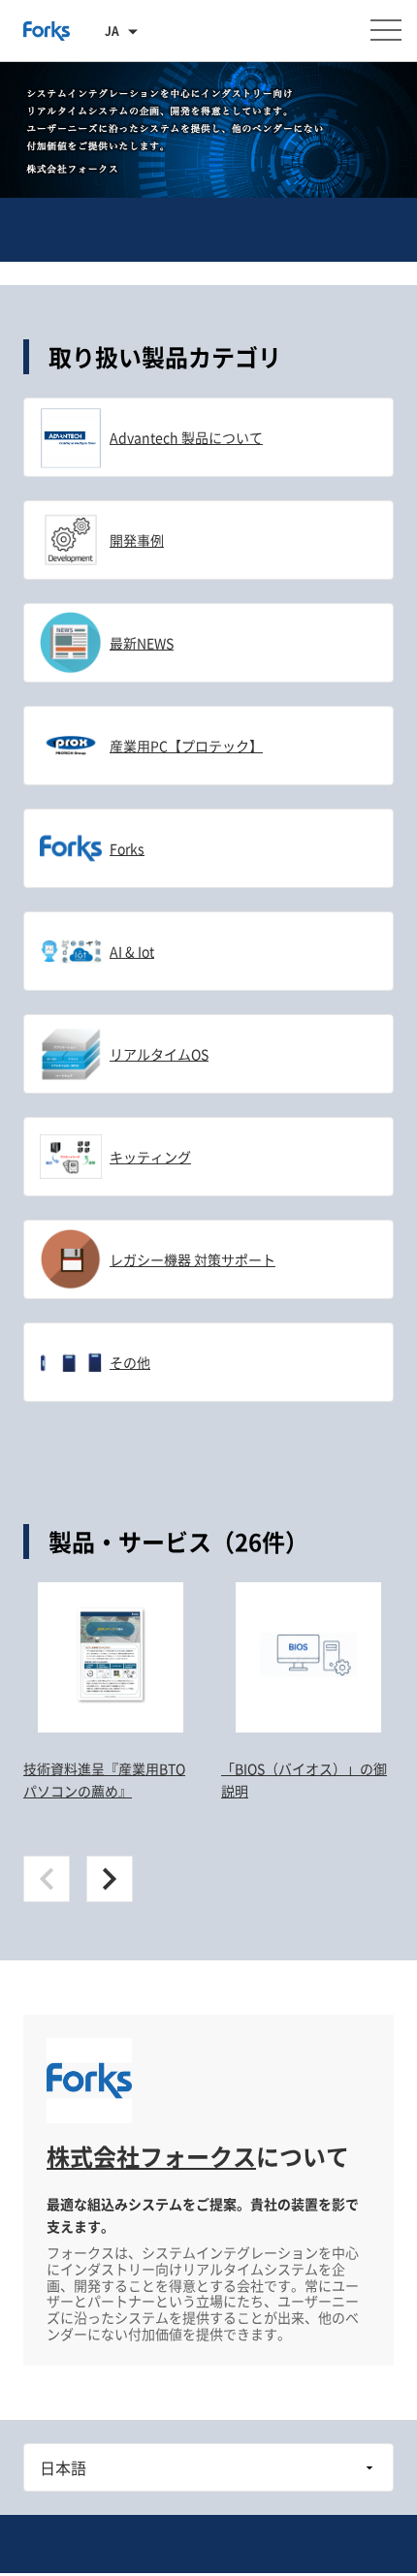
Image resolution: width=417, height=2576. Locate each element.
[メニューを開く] (386, 30)
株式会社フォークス (151, 2156)
